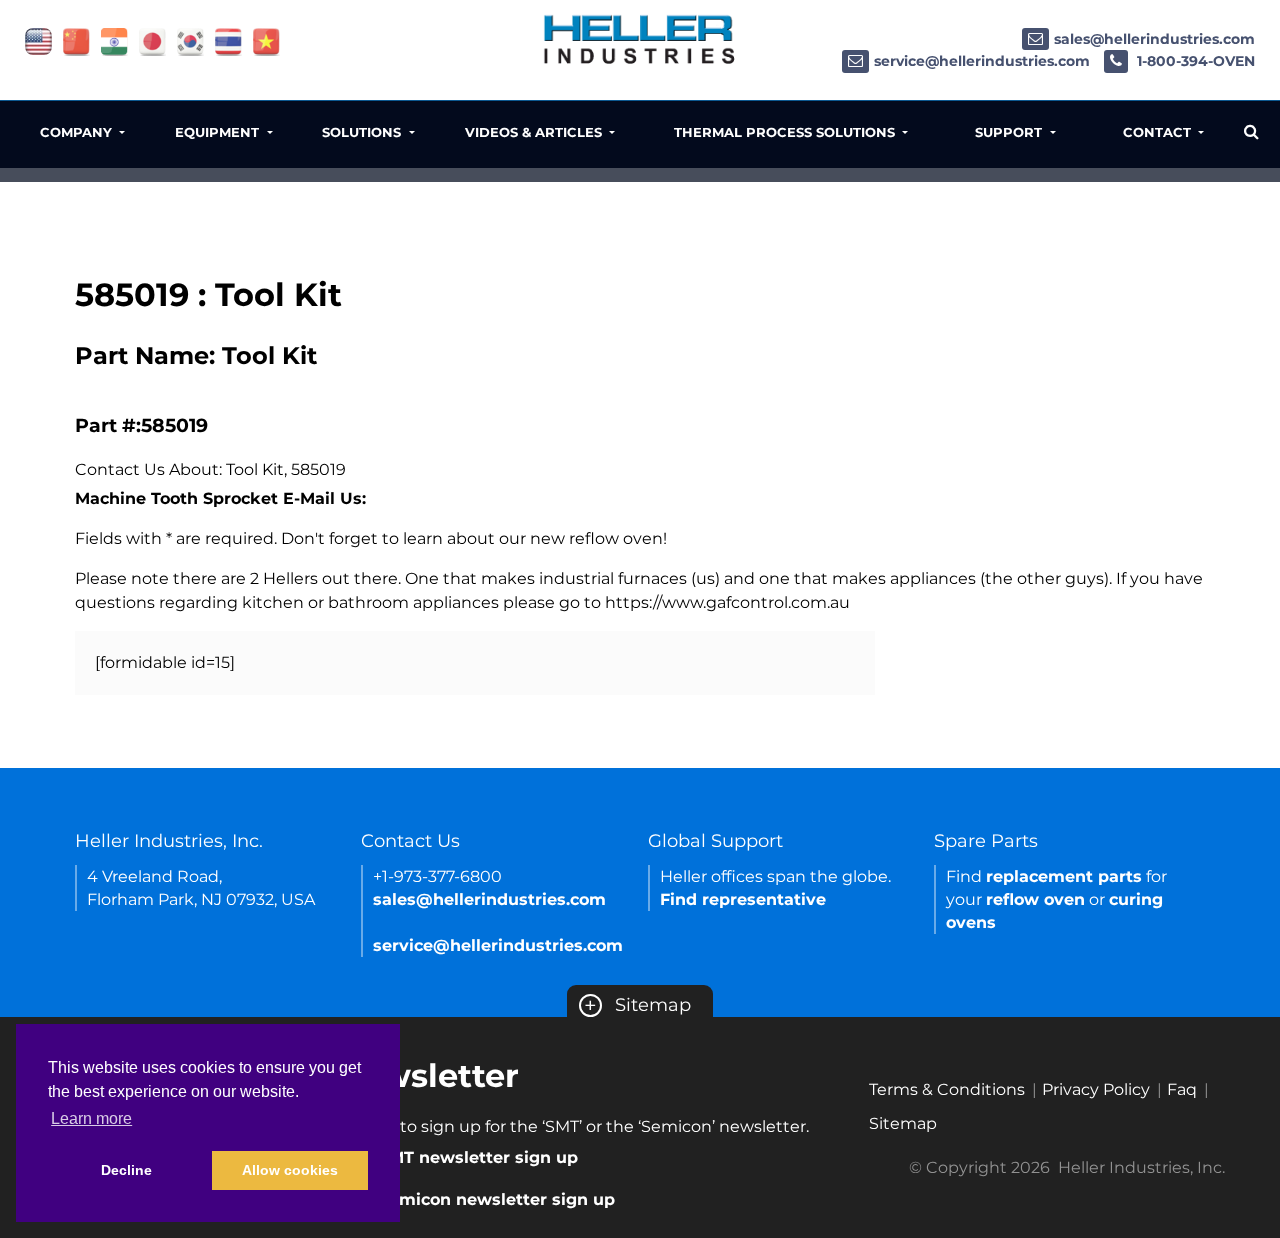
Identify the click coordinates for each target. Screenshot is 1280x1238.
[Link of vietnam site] (266, 40)
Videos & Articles (535, 132)
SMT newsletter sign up (478, 1157)
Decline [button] (126, 1170)
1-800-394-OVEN (1194, 61)
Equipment (219, 132)
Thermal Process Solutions (786, 132)
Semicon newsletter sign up (497, 1199)
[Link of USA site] (38, 40)
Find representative (743, 899)
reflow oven (1035, 899)
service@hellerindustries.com (982, 61)
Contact (1159, 132)
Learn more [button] (91, 1118)
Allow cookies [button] (290, 1170)
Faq (1182, 1089)
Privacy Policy (1096, 1089)
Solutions (363, 132)
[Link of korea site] (190, 40)
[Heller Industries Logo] (640, 38)
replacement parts (1064, 876)
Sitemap (637, 1005)
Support (1010, 132)
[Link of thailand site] (228, 40)
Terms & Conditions (947, 1089)
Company (78, 132)
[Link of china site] (76, 40)
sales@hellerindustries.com (1154, 39)
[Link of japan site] (152, 40)
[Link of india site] (114, 40)
